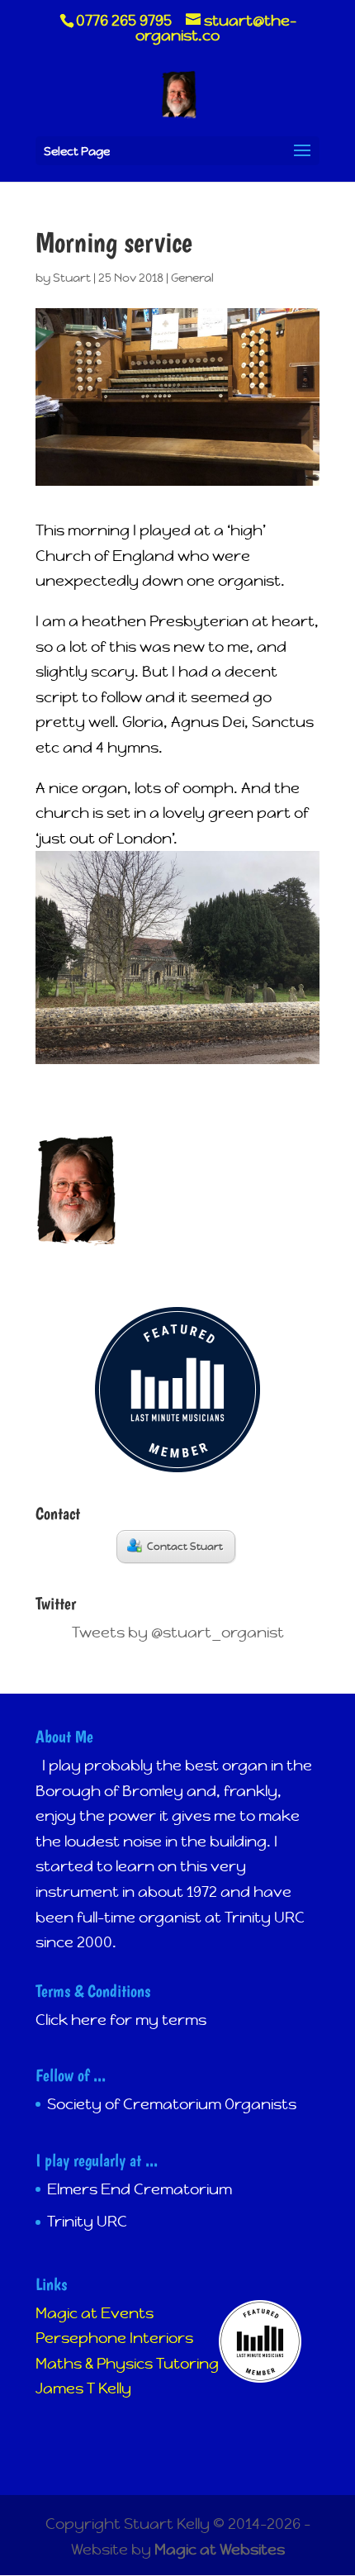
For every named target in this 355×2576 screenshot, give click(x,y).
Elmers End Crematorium (140, 2189)
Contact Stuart (185, 1547)
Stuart (72, 278)
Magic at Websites (220, 2549)
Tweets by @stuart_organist (178, 1632)
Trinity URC (87, 2221)
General (192, 278)
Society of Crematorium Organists (172, 2104)
